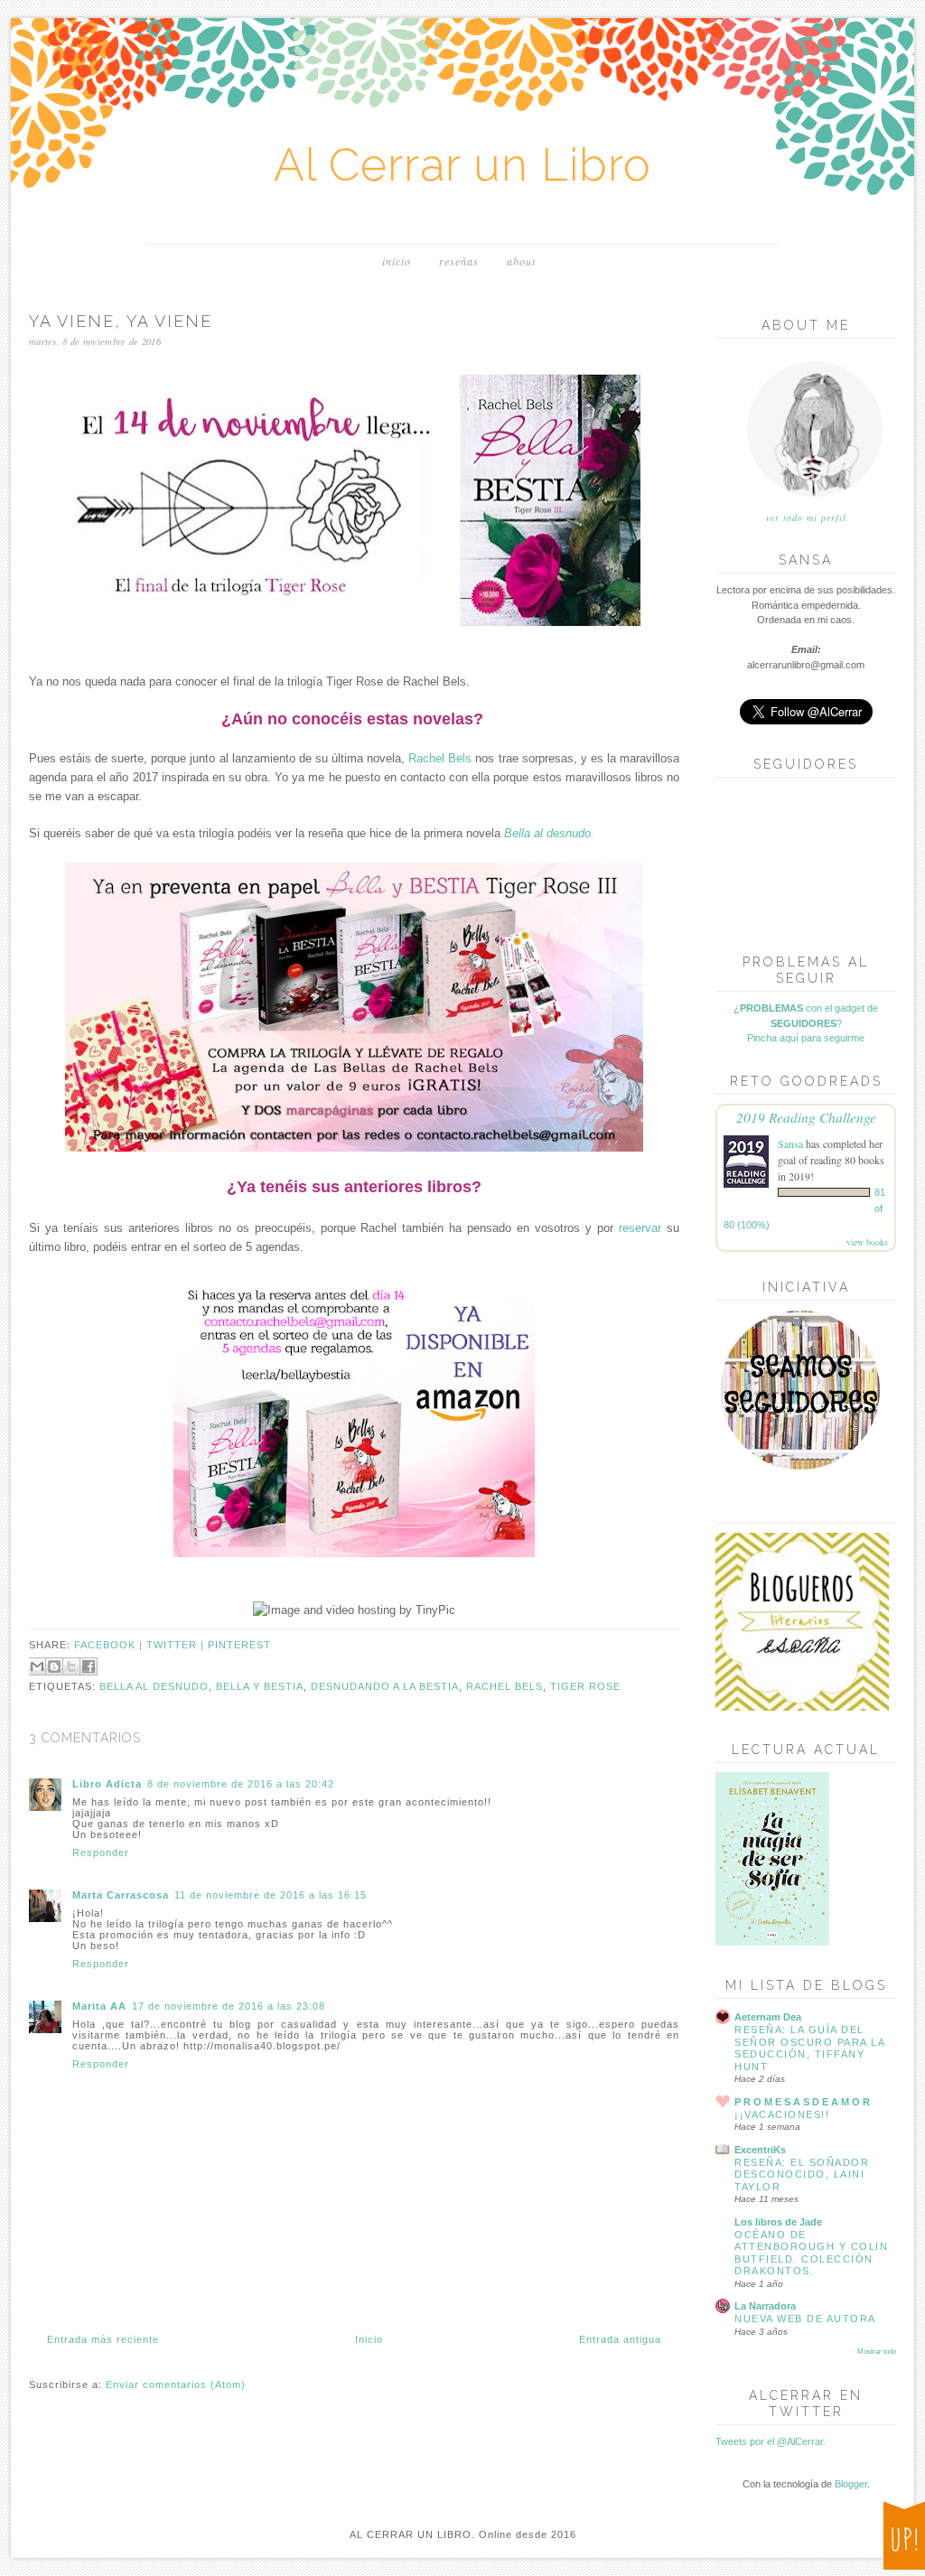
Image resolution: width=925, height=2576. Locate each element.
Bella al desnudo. (549, 833)
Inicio (369, 2339)
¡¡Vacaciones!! (782, 2114)
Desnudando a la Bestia (385, 1686)
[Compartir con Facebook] (89, 1666)
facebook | (110, 1645)
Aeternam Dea (768, 2017)
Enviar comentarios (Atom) (176, 2385)
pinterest (239, 1645)
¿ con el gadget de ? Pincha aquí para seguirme (806, 1023)
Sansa (790, 1143)
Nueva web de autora (805, 2319)
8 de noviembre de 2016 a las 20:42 (241, 1784)
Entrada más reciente (103, 2339)
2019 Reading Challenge (806, 1117)
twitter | (177, 1645)
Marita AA (99, 2006)
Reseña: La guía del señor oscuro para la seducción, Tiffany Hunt (809, 2048)
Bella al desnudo (154, 1686)
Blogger (851, 2484)
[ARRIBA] (904, 2539)
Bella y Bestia (260, 1686)
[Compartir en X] (71, 1666)
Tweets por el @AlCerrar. (771, 2441)
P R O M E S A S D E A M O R (802, 2102)
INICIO (397, 261)
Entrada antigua (620, 2339)
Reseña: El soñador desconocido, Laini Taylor (802, 2175)
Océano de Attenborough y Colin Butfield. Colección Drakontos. (811, 2253)
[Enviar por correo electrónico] (37, 1666)
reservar (640, 1228)
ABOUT (521, 261)
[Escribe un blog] (54, 1666)
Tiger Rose (585, 1686)
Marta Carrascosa (121, 1895)
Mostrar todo (877, 2352)
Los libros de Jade (778, 2222)
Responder (101, 1853)
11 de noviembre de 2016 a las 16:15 (271, 1895)
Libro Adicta (107, 1784)
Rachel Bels (440, 758)
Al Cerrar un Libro (462, 165)
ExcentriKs (760, 2150)
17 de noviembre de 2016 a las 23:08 (229, 2006)
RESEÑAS (459, 261)
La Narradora (765, 2306)
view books (867, 1242)
